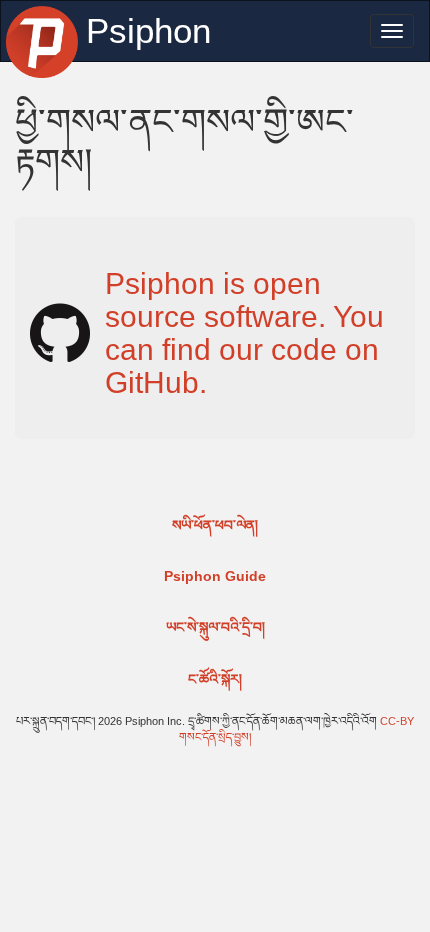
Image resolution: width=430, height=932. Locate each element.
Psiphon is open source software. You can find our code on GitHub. (244, 333)
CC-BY (397, 721)
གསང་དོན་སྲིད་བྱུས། (215, 737)
